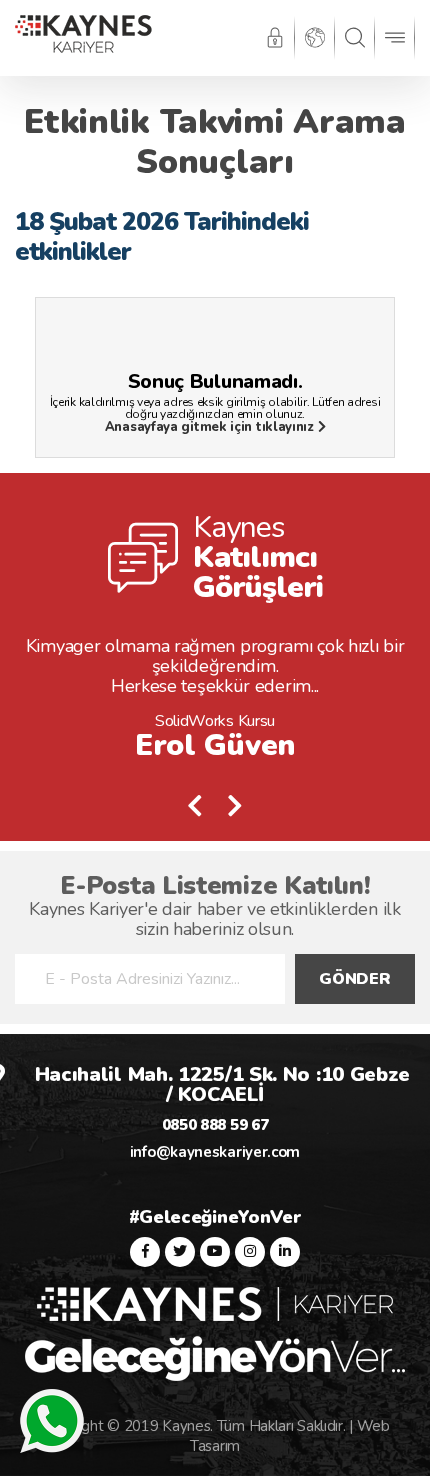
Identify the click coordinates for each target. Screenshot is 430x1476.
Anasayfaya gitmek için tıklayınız (211, 427)
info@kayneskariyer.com (215, 1152)
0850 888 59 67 (215, 1125)
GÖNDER (354, 979)
